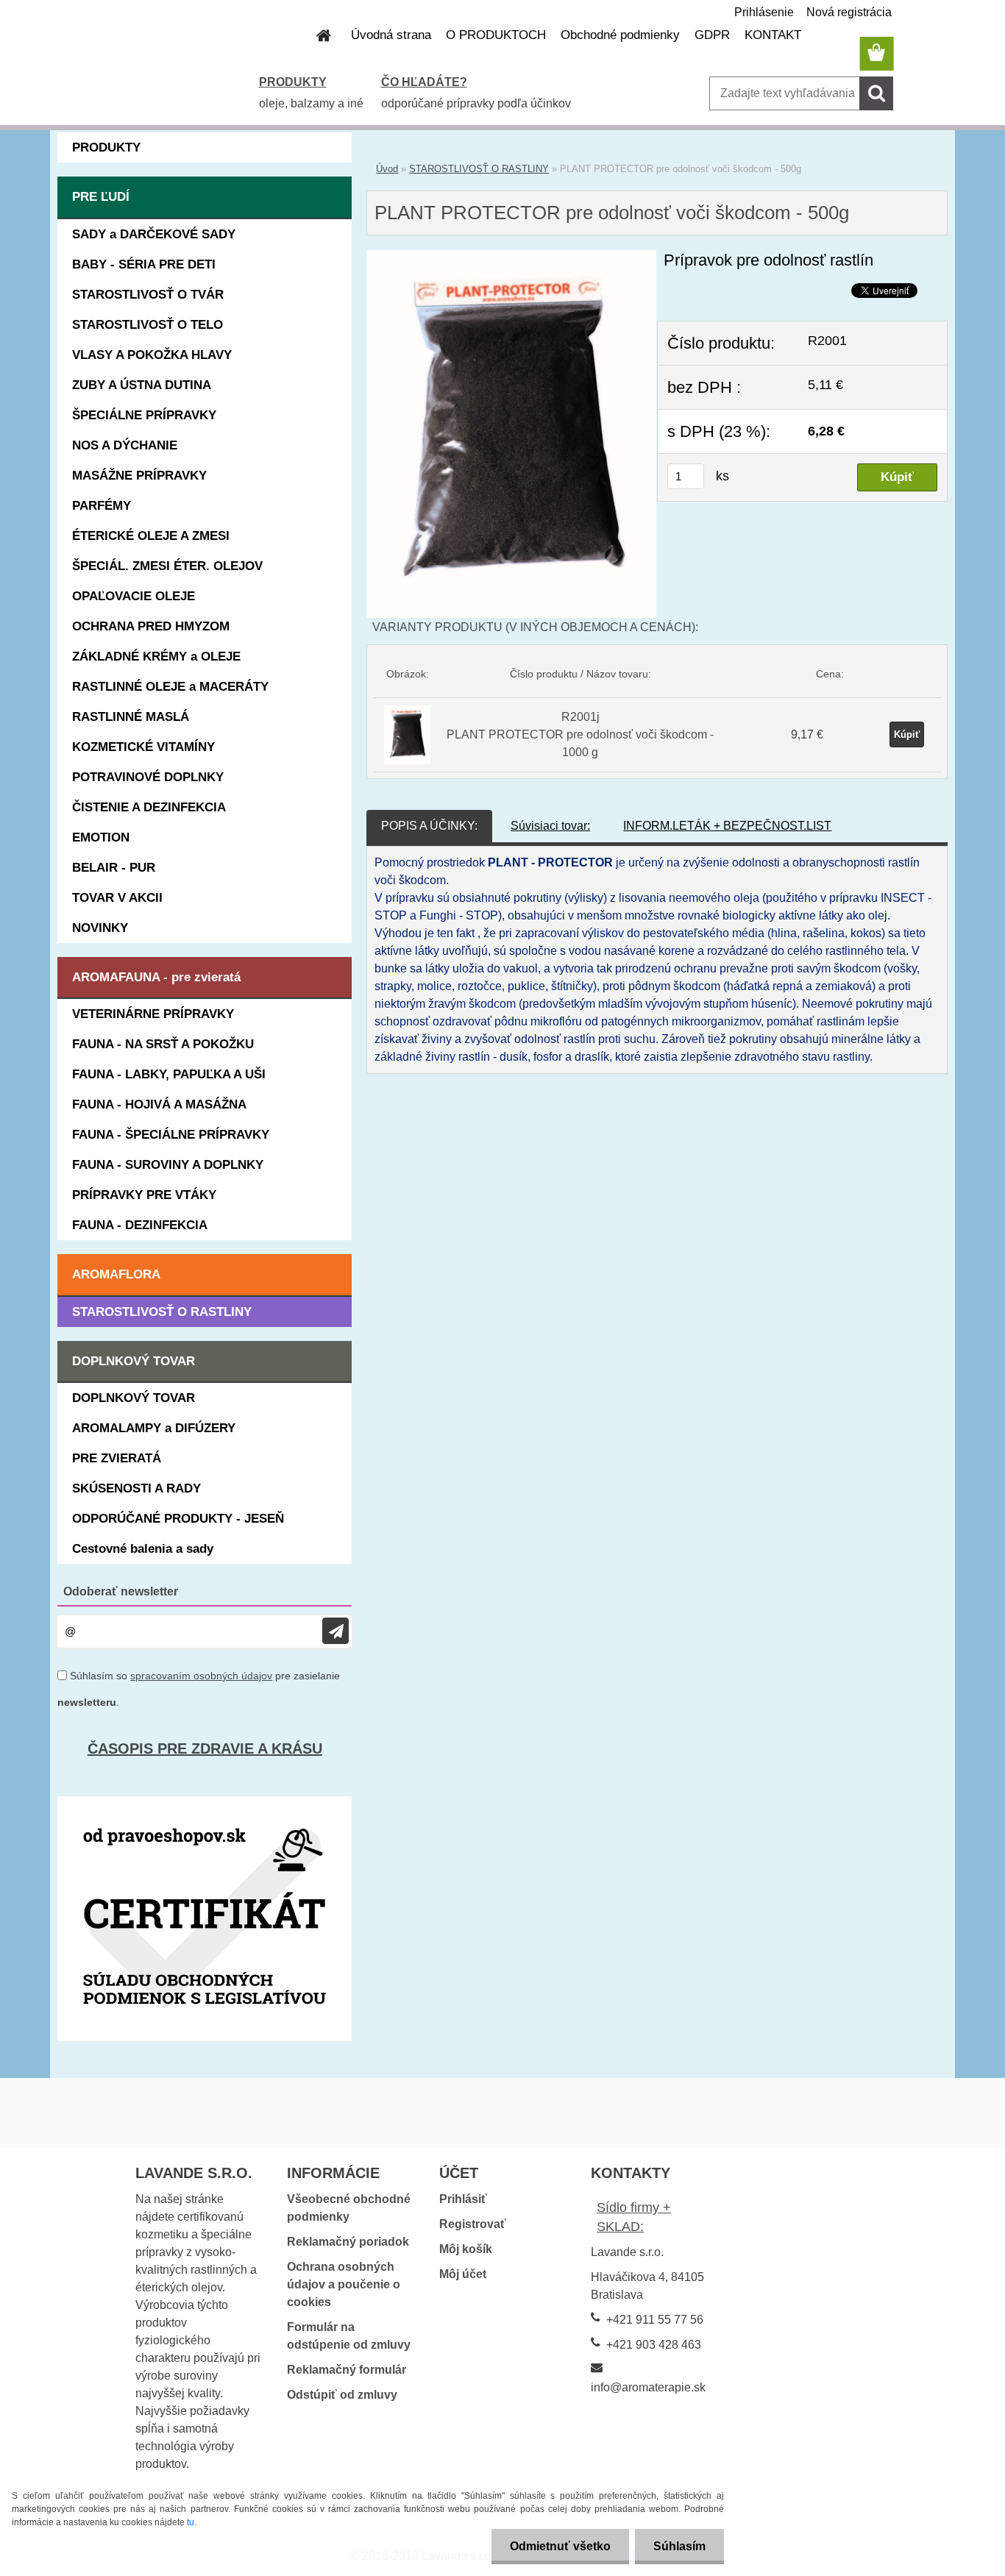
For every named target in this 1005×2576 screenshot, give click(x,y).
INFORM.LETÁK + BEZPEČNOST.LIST (727, 826)
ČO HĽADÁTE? (424, 82)
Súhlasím (679, 2546)
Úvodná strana (391, 35)
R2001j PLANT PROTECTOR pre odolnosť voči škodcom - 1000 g (580, 734)
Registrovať (473, 2224)
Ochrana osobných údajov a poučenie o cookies (344, 2284)
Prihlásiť (463, 2199)
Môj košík (466, 2249)
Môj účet (463, 2274)
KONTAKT (773, 35)
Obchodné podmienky (620, 35)
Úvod (387, 169)
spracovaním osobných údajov (201, 1676)
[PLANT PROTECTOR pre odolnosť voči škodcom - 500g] (511, 259)
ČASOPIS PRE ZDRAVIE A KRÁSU (205, 1748)
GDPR (712, 35)
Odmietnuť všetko (560, 2546)
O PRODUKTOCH (496, 35)
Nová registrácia (849, 12)
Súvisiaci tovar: (550, 826)
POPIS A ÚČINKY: (429, 826)
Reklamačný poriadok (348, 2242)
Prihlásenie (764, 12)
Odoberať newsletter (121, 1591)
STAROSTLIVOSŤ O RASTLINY (479, 169)
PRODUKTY (293, 82)
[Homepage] (316, 35)
